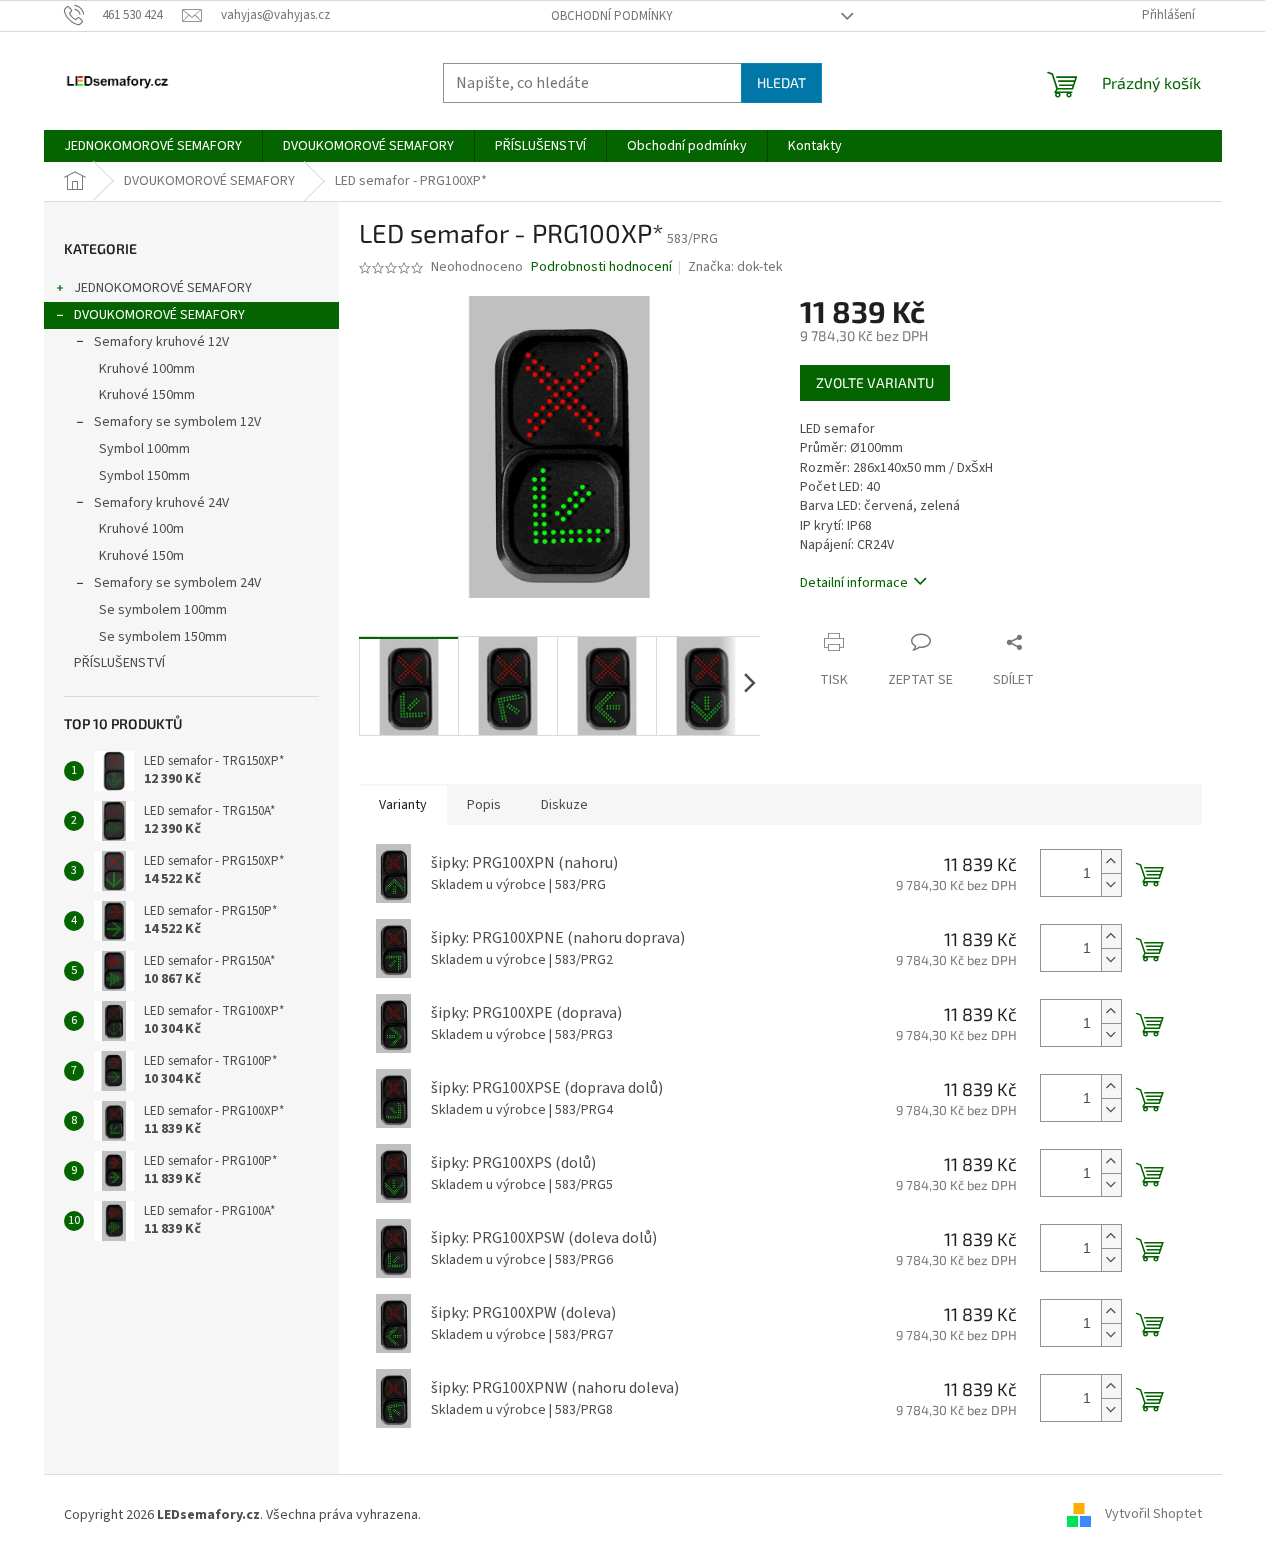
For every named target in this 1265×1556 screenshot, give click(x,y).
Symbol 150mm (144, 476)
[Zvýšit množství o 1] (1111, 861)
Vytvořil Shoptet (1153, 1515)
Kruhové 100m (141, 529)
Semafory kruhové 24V (161, 503)
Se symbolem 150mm (163, 637)
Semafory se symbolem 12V (177, 422)
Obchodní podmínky (612, 16)
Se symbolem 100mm (163, 610)
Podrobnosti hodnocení (601, 267)
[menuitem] (153, 146)
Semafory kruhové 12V (161, 342)
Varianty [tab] (403, 805)
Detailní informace (854, 583)
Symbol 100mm (144, 449)
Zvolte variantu (875, 382)
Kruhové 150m (141, 556)
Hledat (781, 82)
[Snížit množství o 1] (1111, 884)
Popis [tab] (484, 805)
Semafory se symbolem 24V (177, 583)
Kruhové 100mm (147, 369)
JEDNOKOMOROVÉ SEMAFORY (163, 288)
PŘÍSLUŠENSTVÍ (119, 663)
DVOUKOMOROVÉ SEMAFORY (159, 315)
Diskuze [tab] (564, 805)
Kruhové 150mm (147, 395)
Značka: (735, 267)
